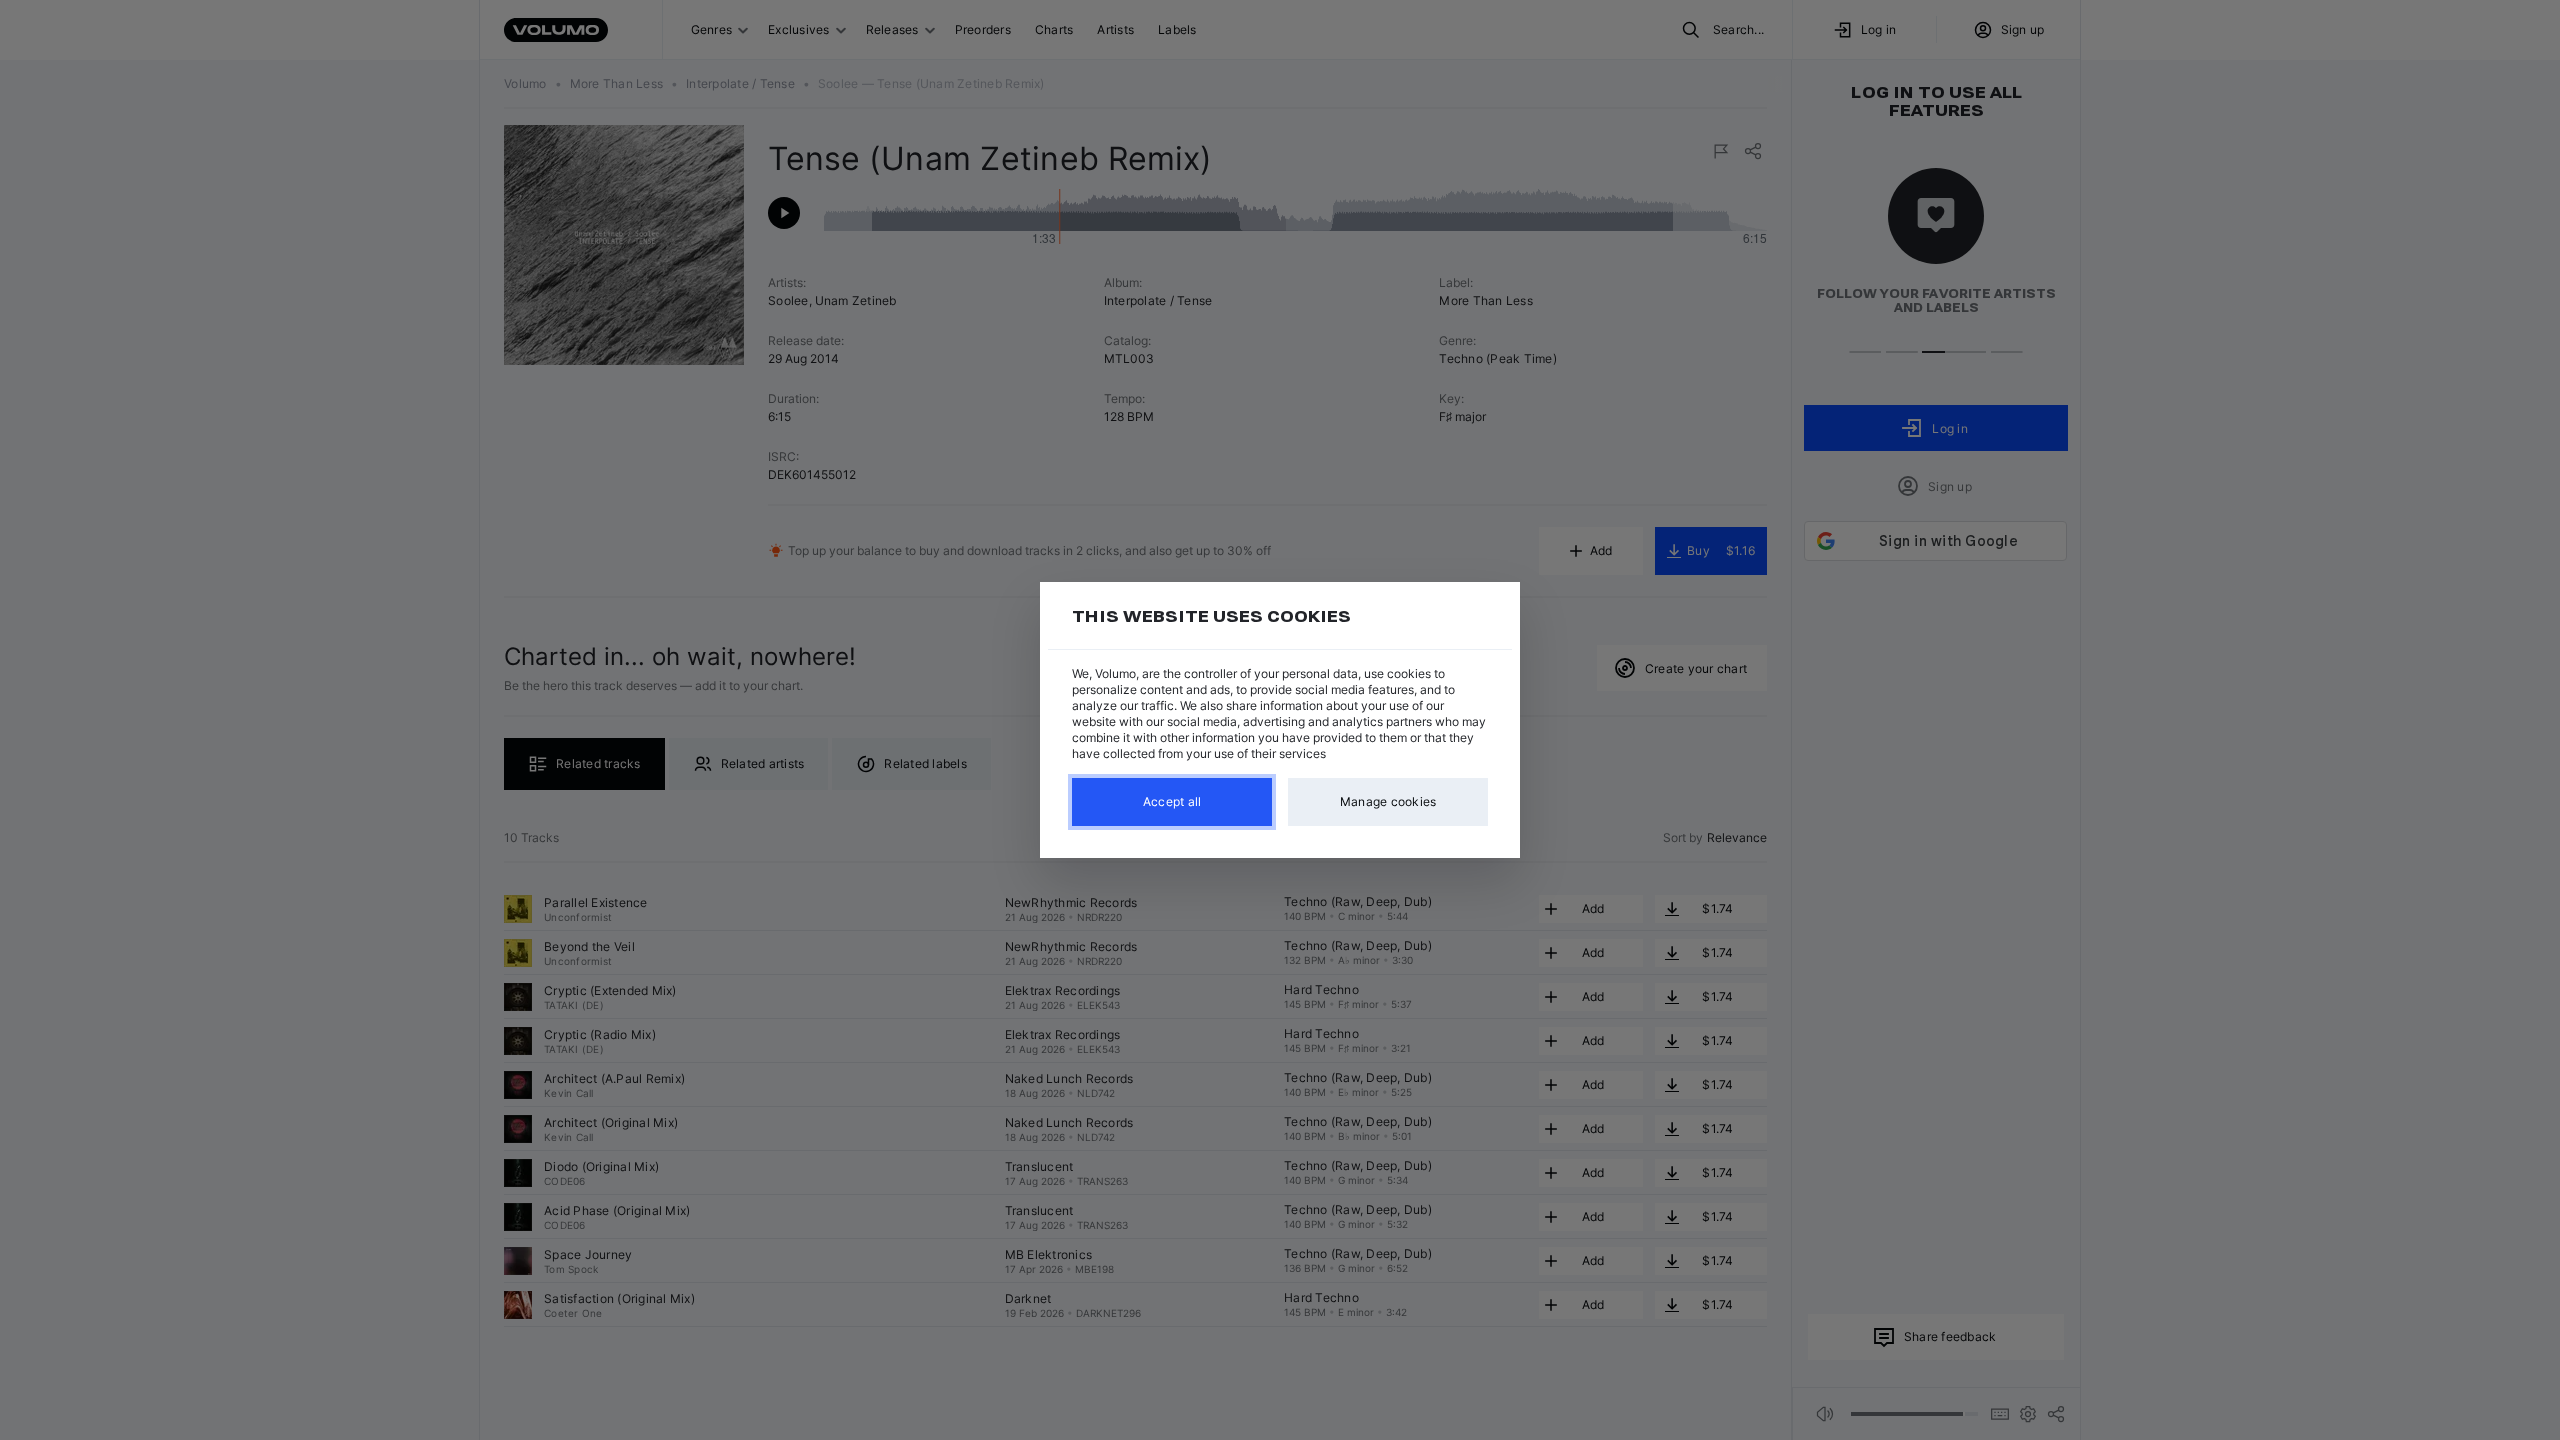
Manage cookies (1388, 801)
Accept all (1172, 801)
